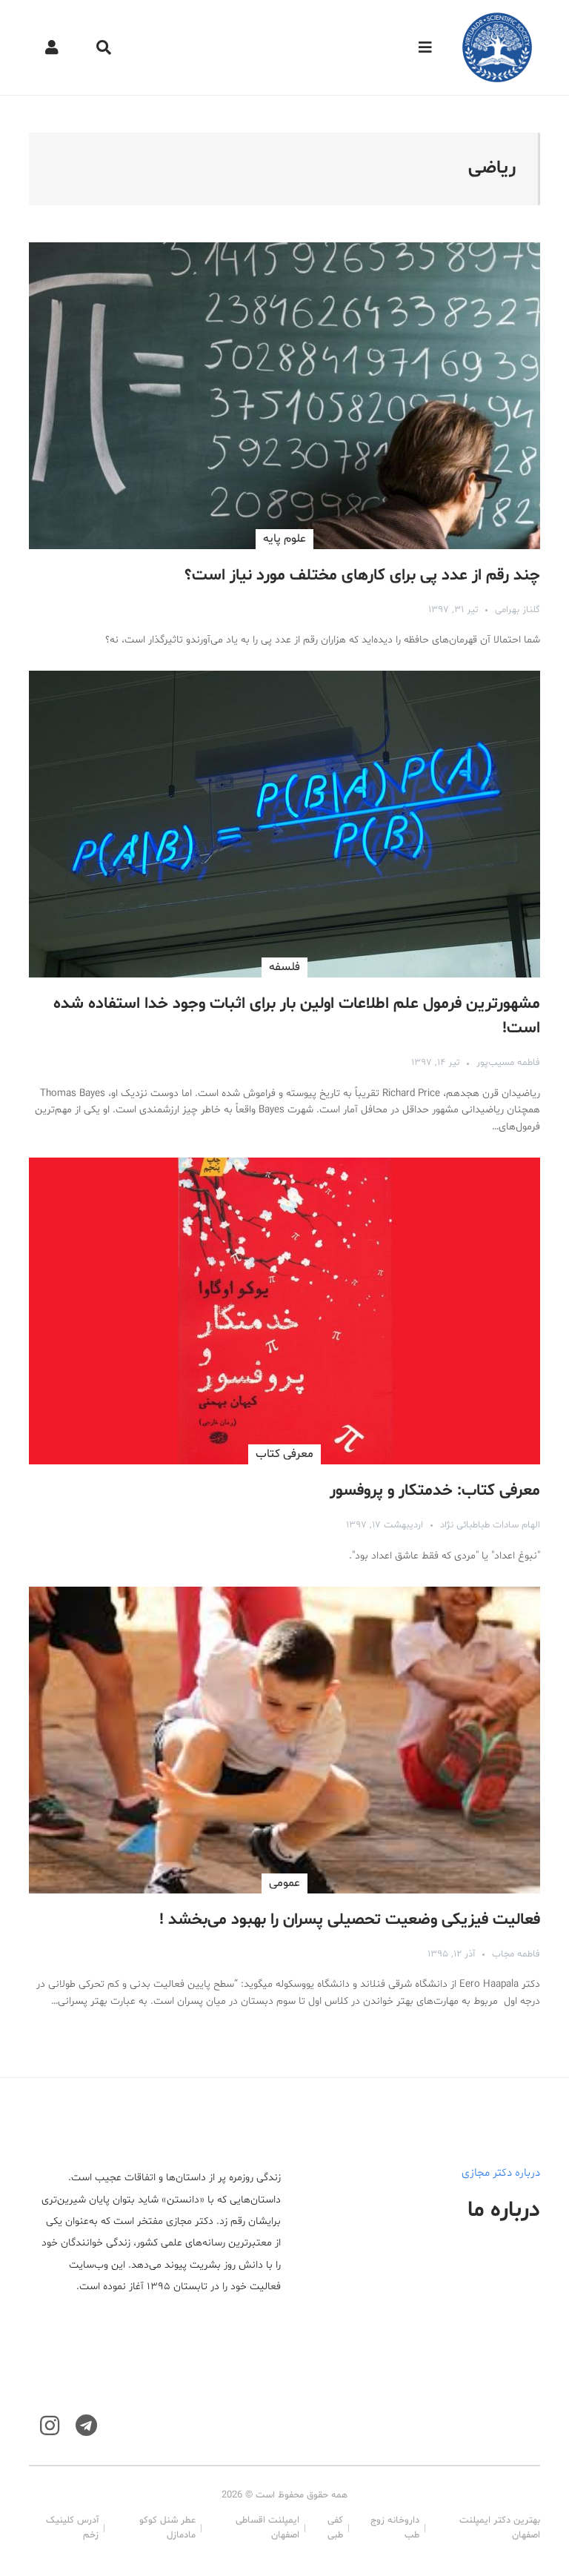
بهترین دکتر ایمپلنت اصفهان (500, 2528)
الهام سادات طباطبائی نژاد (490, 1525)
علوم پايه (284, 539)
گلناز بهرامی (518, 610)
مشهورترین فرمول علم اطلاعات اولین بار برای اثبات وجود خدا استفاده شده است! (297, 1016)
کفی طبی (335, 2528)
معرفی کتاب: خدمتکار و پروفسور (435, 1491)
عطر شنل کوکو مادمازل (167, 2528)
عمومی (284, 1883)
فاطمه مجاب (516, 1954)
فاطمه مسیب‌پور (508, 1063)
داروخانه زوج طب (395, 2528)
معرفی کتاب (284, 1454)
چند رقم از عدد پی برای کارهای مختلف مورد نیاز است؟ (362, 576)
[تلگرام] (86, 2426)
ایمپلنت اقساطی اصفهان (267, 2528)
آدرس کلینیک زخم (72, 2528)
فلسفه (284, 967)
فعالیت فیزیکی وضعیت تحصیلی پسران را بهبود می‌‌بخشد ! (350, 1920)
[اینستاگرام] (50, 2426)
